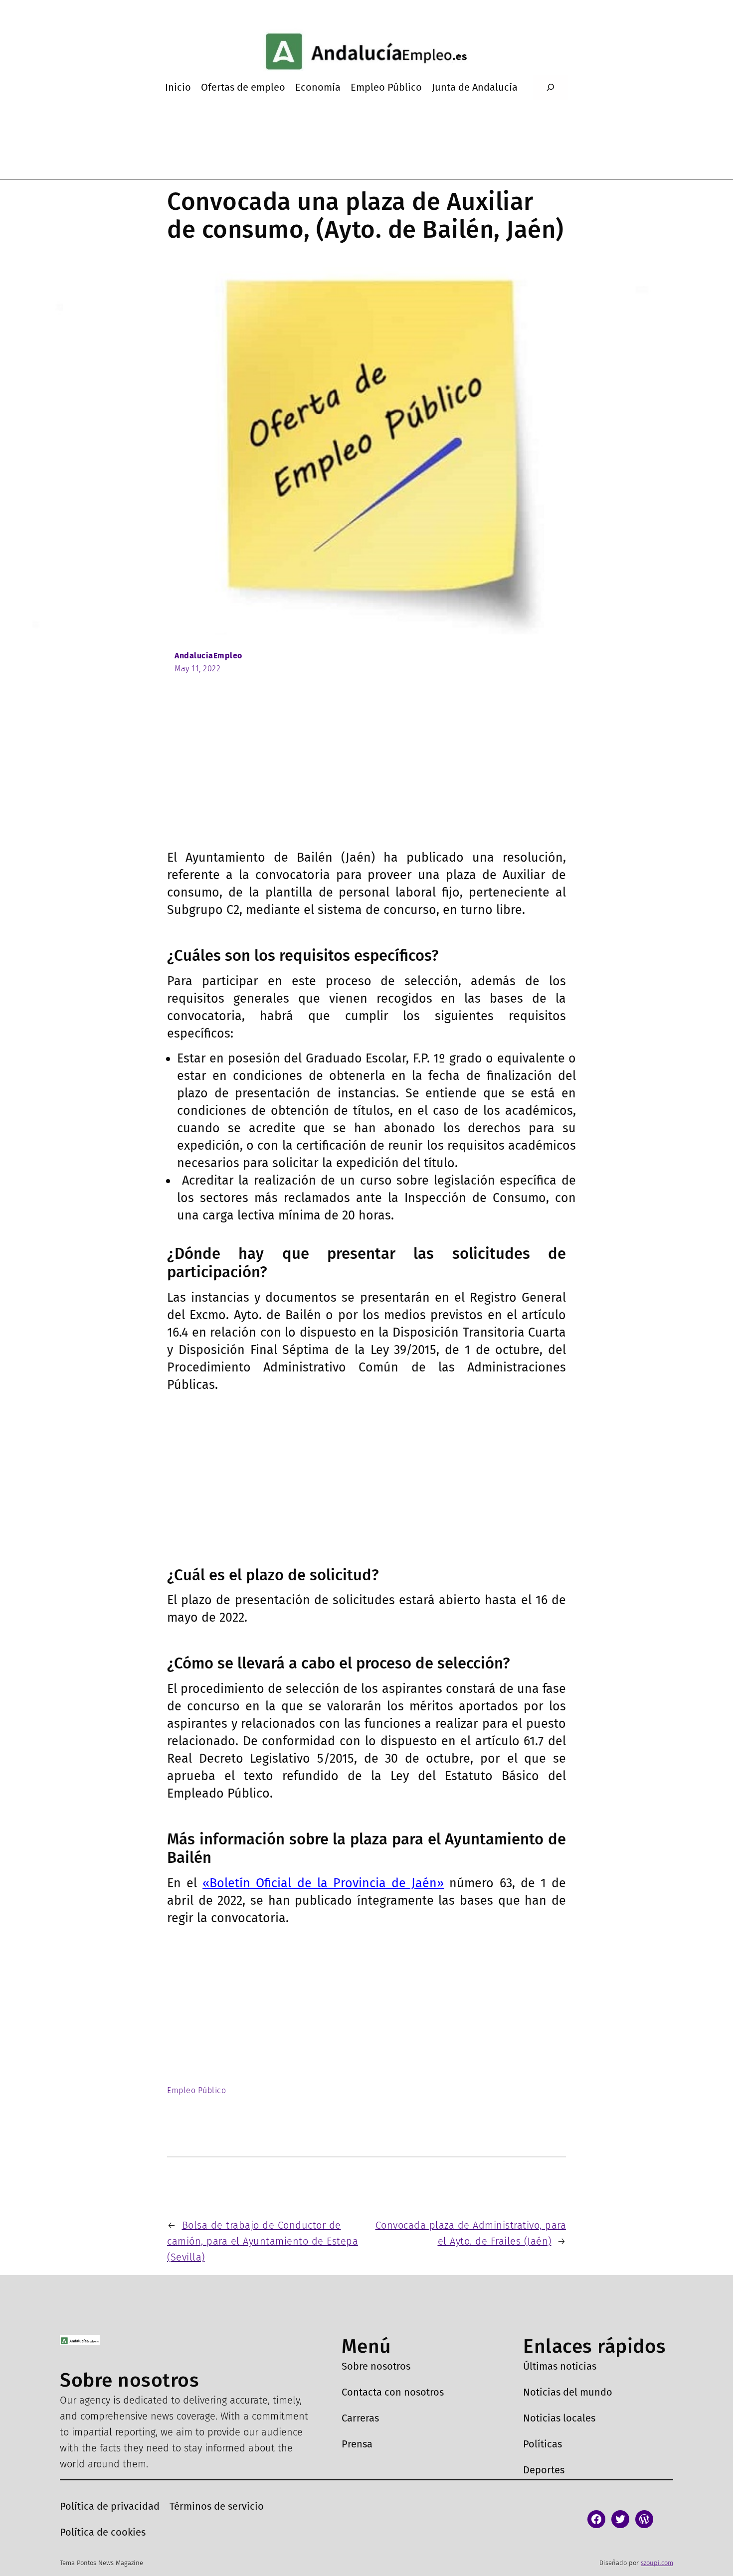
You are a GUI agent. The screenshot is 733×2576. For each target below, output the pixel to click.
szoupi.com (657, 2563)
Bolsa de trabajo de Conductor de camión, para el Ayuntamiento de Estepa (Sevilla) (263, 2241)
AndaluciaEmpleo (208, 656)
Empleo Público (196, 2090)
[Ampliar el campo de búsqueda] (550, 87)
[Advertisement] (366, 774)
